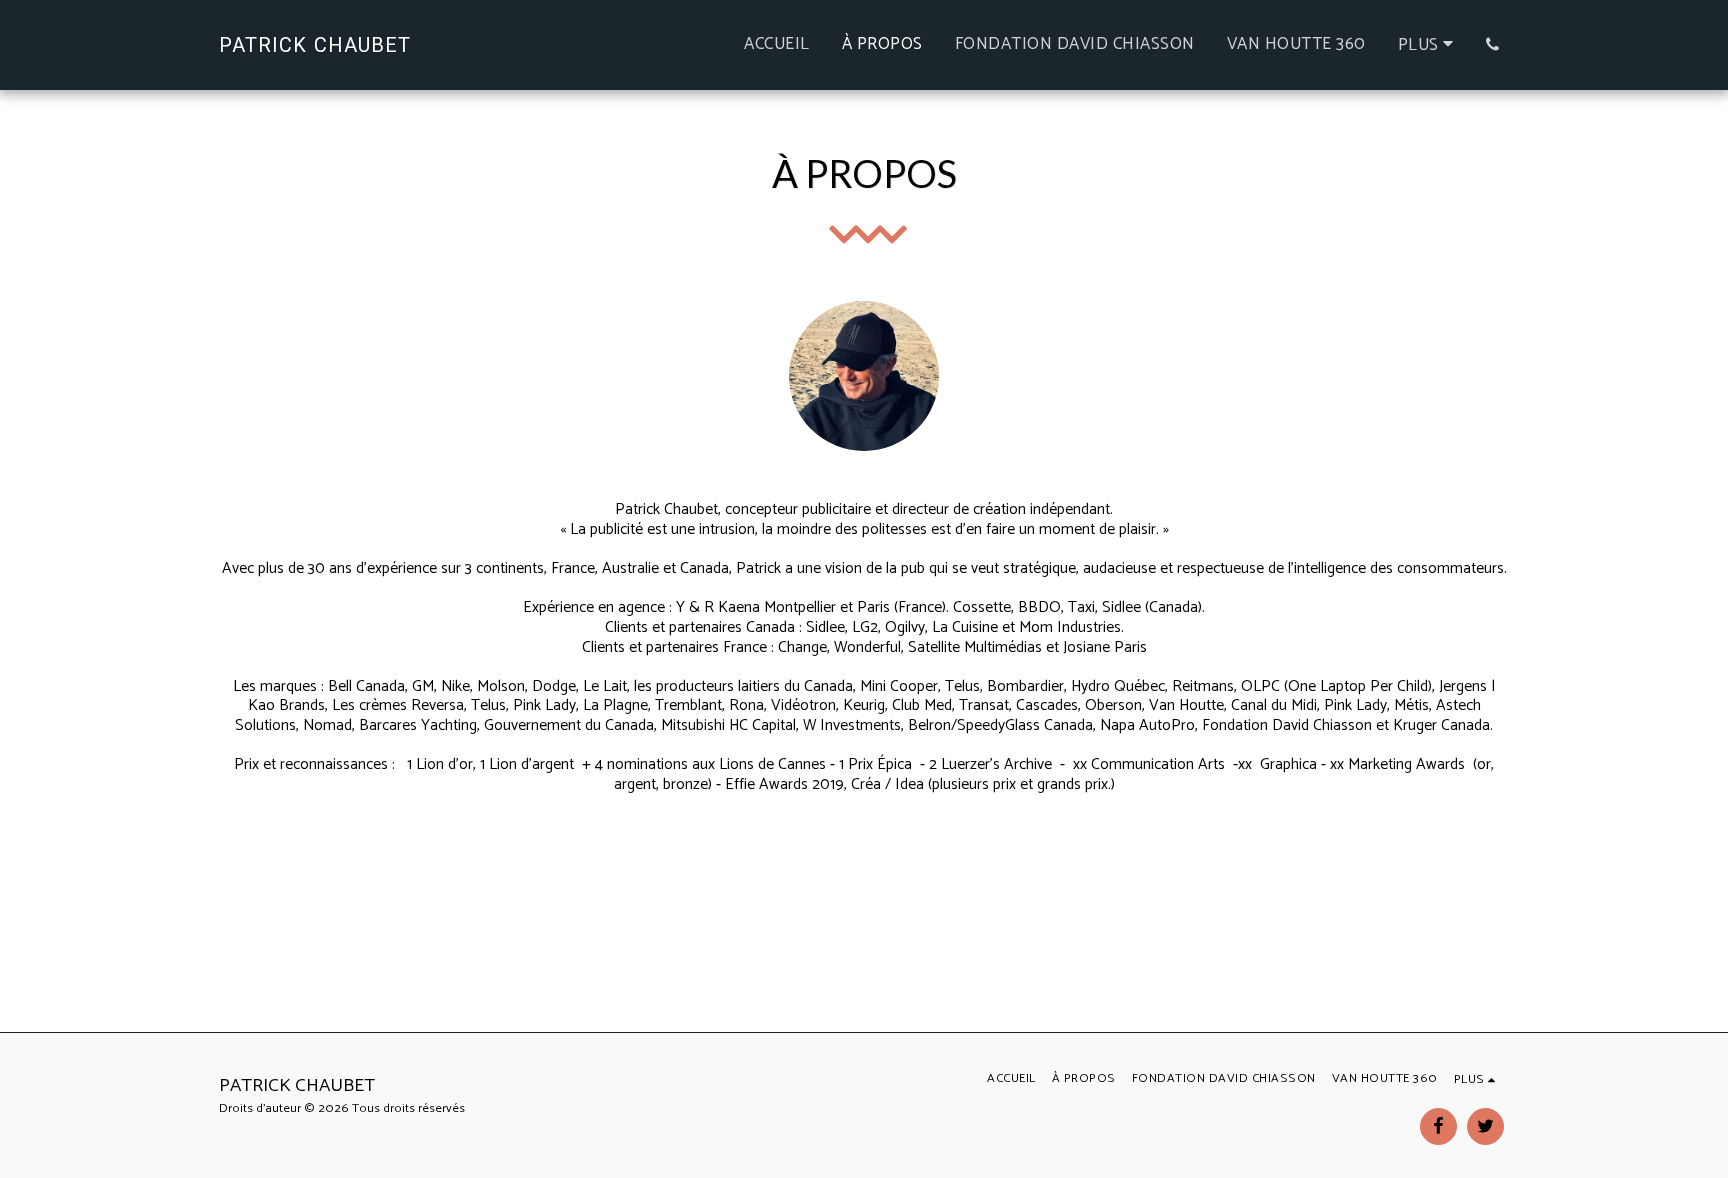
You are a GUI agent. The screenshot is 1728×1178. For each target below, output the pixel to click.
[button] (1492, 44)
